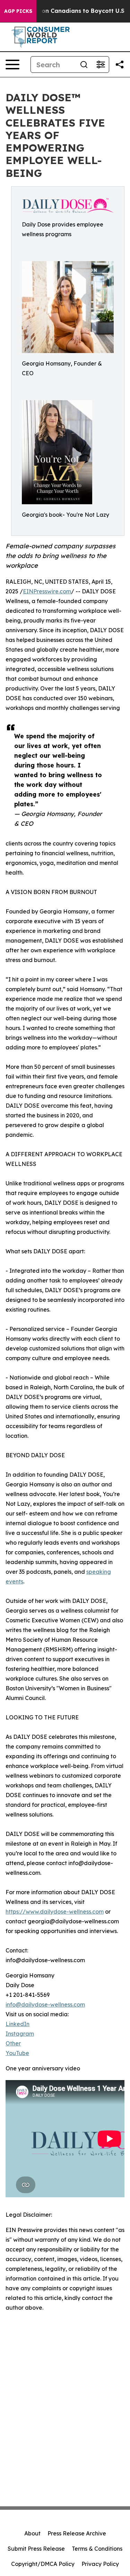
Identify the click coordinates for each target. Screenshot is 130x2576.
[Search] (84, 65)
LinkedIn (18, 2024)
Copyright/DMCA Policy (43, 2564)
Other (13, 2043)
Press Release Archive (77, 2533)
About (32, 2533)
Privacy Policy (100, 2564)
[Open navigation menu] (12, 65)
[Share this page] (120, 65)
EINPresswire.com (47, 591)
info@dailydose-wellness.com (45, 2004)
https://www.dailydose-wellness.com (55, 1912)
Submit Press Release (36, 2549)
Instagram (20, 2034)
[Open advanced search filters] (101, 65)
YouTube (17, 2053)
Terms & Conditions (97, 2549)
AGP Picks (18, 11)
